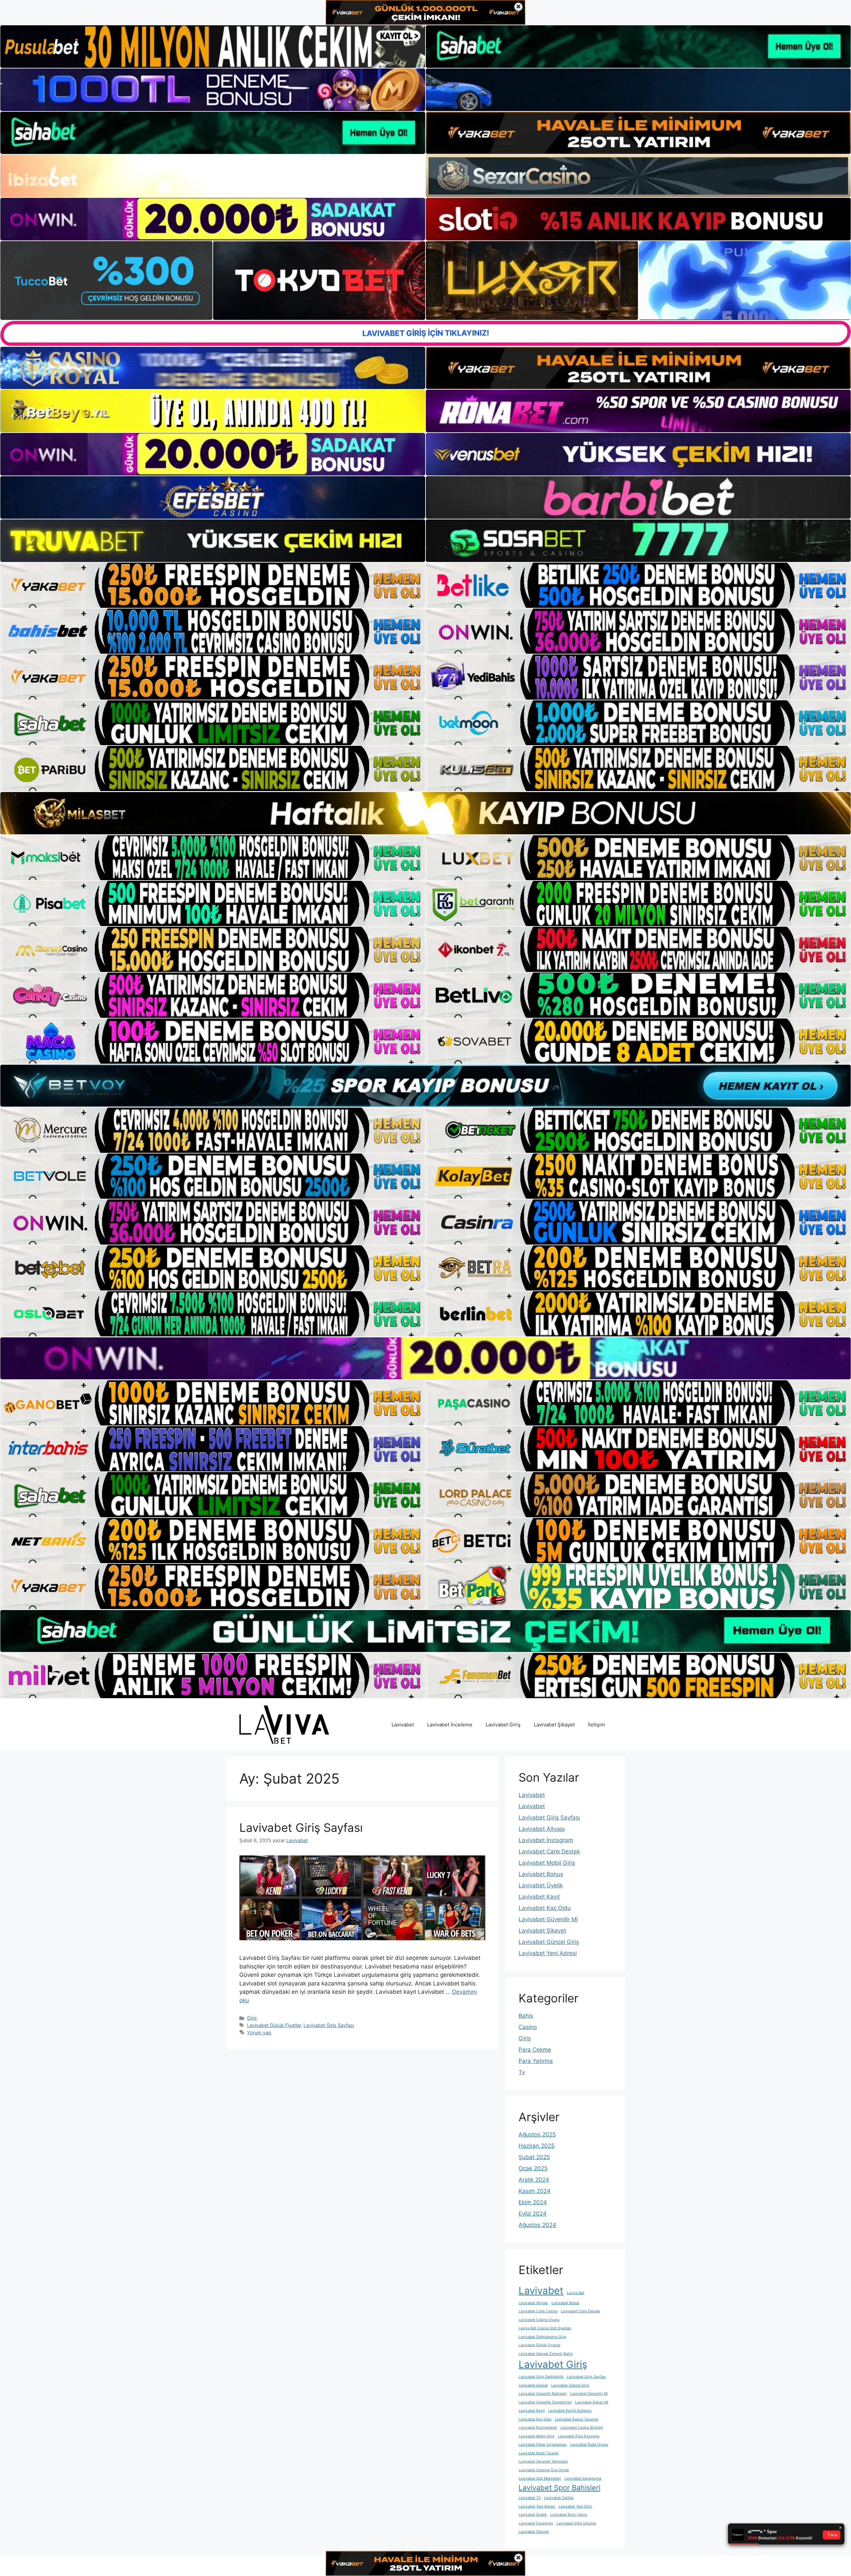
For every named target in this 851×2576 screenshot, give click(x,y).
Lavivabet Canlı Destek (549, 1851)
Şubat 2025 (534, 2157)
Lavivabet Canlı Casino (538, 2311)
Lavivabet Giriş (503, 1725)
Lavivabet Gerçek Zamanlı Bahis (546, 2354)
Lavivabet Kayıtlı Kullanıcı (570, 2411)
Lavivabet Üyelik (541, 1885)
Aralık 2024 (534, 2180)
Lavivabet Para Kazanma (579, 2436)
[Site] (213, 585)
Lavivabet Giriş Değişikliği (541, 2377)
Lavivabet (403, 1725)
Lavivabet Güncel (533, 2385)
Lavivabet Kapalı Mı (592, 2402)
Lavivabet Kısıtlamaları (538, 2428)
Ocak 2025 (533, 2168)
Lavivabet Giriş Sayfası (301, 1828)
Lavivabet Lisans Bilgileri (582, 2428)
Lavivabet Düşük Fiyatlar (274, 2025)
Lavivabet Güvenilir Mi (548, 1919)
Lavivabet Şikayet (554, 1725)
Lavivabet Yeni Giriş (575, 2506)
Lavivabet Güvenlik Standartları (545, 2402)
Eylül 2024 (533, 2214)
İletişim (597, 1725)
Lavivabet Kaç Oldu (545, 1908)
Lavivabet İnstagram (546, 1840)
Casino (528, 2027)
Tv (522, 2072)
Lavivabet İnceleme (450, 1725)
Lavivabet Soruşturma (583, 2478)
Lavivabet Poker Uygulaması (543, 2444)
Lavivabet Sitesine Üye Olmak (544, 2470)
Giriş (252, 2018)
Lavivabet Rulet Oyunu (589, 2444)
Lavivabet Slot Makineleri (540, 2478)
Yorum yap (259, 2033)
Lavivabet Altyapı (542, 1829)
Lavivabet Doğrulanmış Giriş (543, 2337)
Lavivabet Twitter (559, 2498)
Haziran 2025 (537, 2146)
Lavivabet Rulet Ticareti (539, 2453)
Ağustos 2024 (537, 2225)
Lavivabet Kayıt (539, 1897)
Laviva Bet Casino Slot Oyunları (545, 2328)
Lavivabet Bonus (541, 1874)
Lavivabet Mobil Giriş (547, 1863)
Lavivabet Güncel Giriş (549, 1942)
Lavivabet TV (530, 2498)
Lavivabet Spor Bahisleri (559, 2488)
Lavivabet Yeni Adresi (548, 1953)
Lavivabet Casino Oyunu (539, 2320)
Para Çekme (535, 2050)
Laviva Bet (576, 2293)
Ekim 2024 (533, 2202)
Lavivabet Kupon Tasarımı (577, 2419)
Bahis (526, 2016)
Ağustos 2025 (537, 2134)
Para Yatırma (536, 2061)
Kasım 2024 (535, 2191)
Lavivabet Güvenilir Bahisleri (543, 2394)
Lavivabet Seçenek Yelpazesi (543, 2461)
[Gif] (425, 813)
